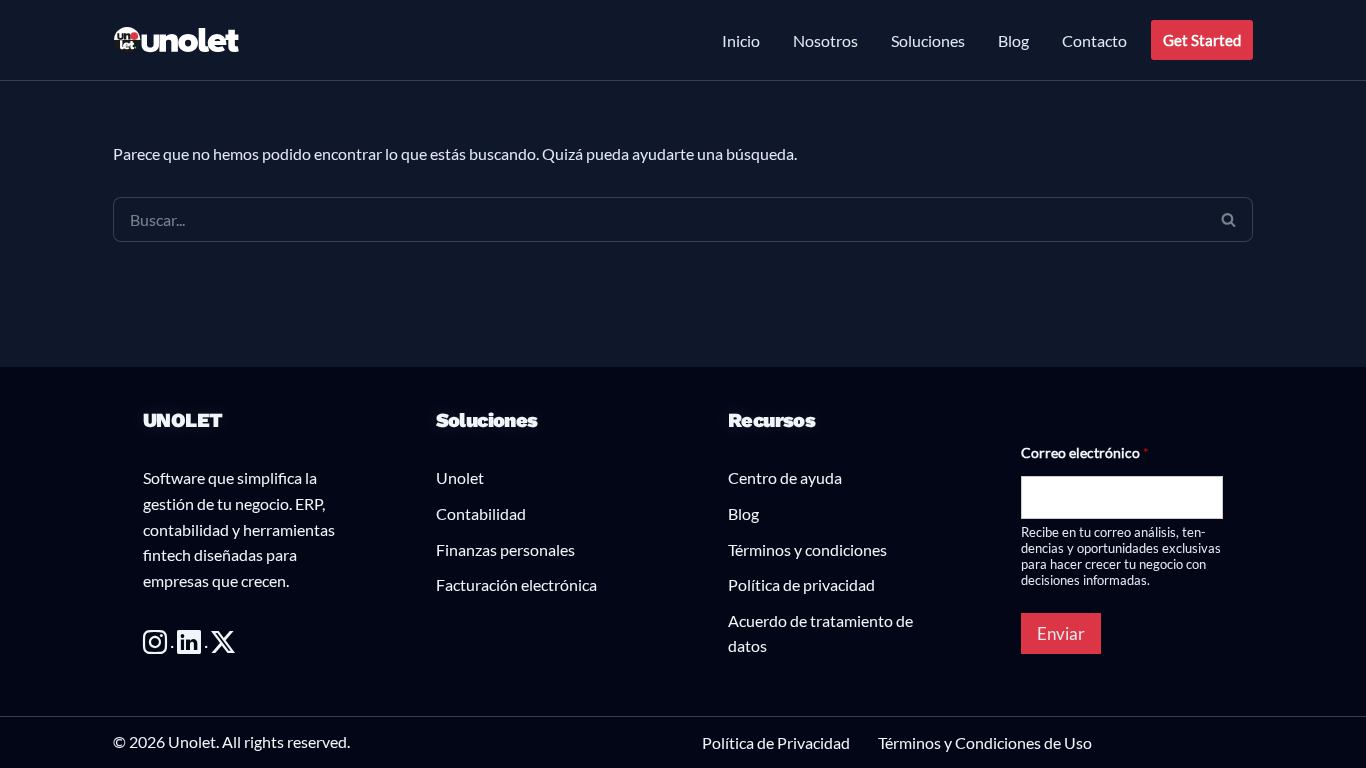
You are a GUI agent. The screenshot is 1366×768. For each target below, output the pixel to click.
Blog (1013, 40)
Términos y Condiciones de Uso (985, 742)
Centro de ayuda (785, 477)
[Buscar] (1229, 219)
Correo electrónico (1085, 452)
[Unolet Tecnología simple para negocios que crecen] (177, 40)
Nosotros (825, 40)
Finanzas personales (505, 549)
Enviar (1061, 633)
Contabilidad (481, 513)
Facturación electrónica (516, 584)
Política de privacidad (801, 584)
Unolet (460, 477)
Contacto (1094, 40)
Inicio (741, 40)
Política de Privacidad (776, 742)
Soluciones (928, 40)
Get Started (1202, 40)
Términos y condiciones (807, 549)
